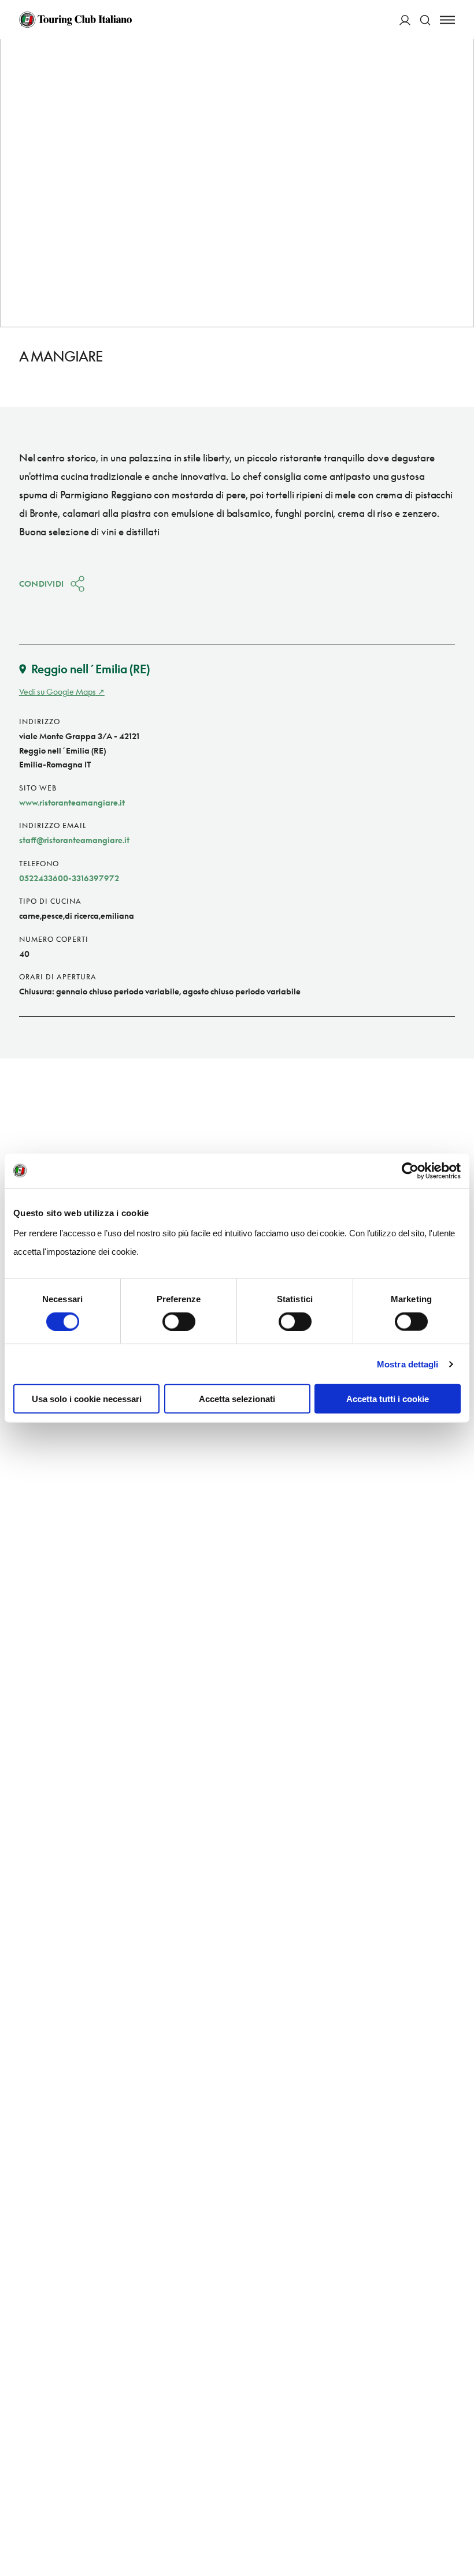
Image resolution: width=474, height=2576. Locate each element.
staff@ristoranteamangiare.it (74, 840)
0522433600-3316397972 (69, 878)
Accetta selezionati (237, 1399)
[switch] (179, 1321)
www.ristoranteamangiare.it (72, 802)
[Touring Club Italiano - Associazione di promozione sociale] (75, 20)
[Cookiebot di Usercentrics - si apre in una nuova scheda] (410, 1170)
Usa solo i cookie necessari (87, 1399)
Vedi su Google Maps (58, 691)
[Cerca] (425, 20)
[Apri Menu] (447, 20)
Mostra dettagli (408, 1364)
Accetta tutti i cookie (388, 1399)
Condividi (42, 584)
